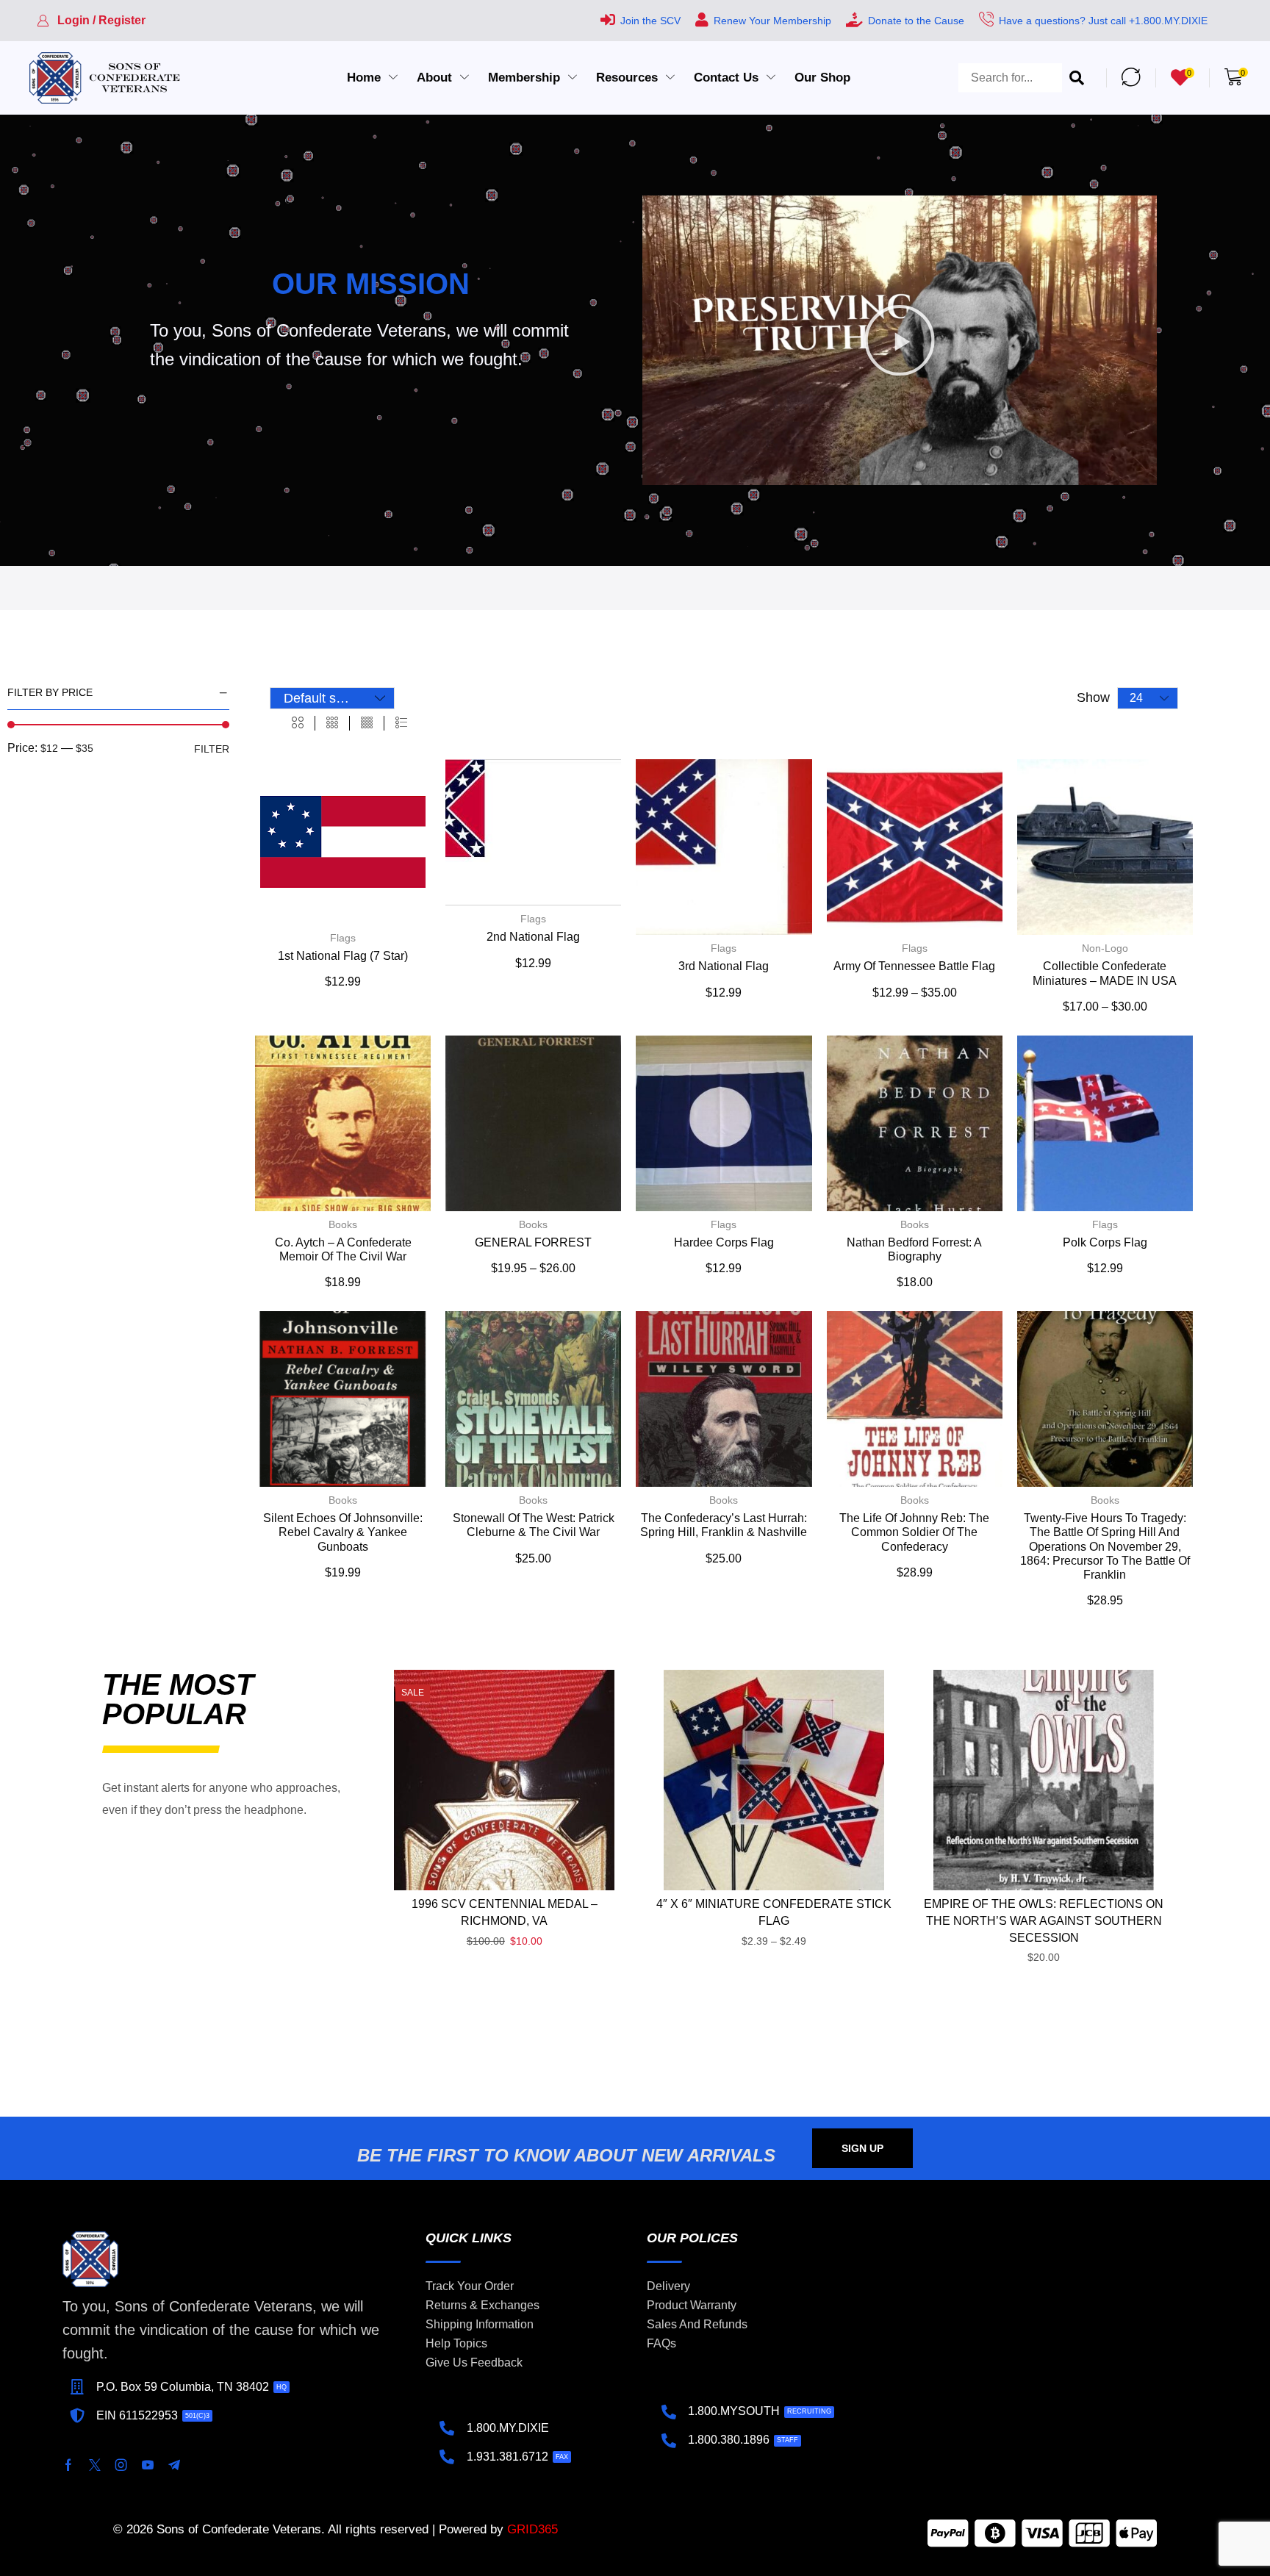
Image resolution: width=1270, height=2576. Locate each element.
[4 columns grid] (367, 723)
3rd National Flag (724, 966)
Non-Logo (1105, 948)
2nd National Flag (533, 937)
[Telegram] (174, 2465)
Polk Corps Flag (1105, 1242)
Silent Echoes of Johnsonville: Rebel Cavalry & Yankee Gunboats (343, 1532)
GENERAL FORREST (533, 1242)
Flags (343, 938)
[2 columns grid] (298, 723)
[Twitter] (95, 2465)
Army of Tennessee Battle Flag (914, 966)
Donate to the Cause (916, 21)
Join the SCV (650, 21)
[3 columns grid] (332, 723)
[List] (401, 723)
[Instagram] (121, 2465)
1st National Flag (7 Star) (343, 956)
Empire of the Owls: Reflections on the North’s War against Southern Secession (1044, 1921)
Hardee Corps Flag (724, 1242)
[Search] (1077, 78)
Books (343, 1224)
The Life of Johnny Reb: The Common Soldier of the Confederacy (914, 1532)
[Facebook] (68, 2465)
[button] (91, 21)
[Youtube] (148, 2465)
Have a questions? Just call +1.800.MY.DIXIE (1103, 21)
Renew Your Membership (772, 21)
